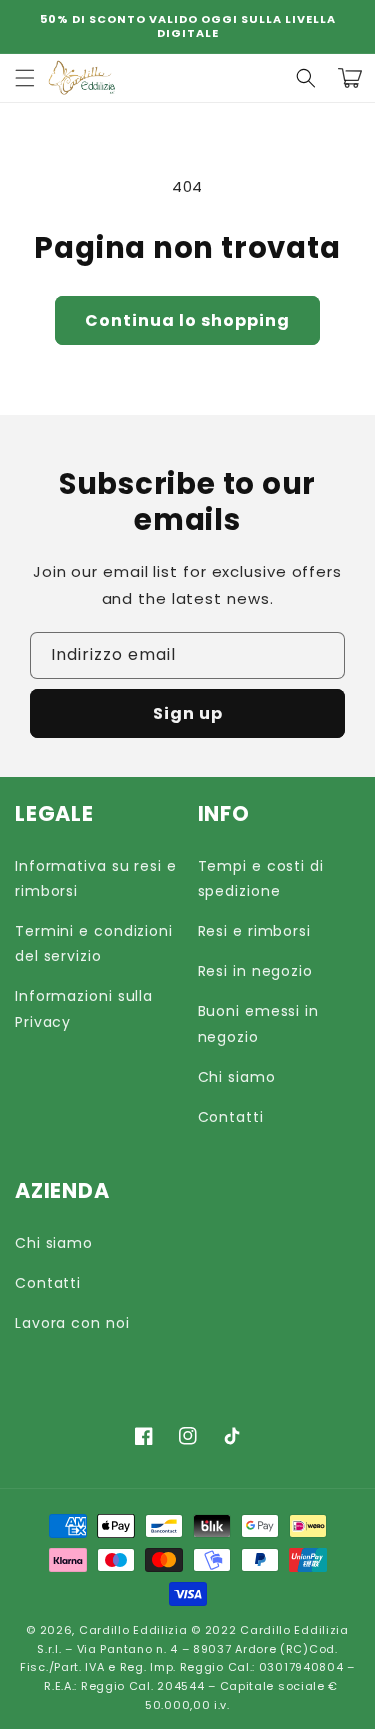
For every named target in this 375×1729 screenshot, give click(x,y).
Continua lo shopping (187, 320)
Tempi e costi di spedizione (261, 878)
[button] (306, 78)
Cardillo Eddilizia (133, 1630)
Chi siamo (237, 1077)
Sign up (188, 713)
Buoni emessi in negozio (259, 1023)
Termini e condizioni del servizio (94, 943)
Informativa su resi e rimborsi (96, 878)
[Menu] (25, 78)
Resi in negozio (256, 971)
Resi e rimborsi (255, 931)
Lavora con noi (72, 1323)
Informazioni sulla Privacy (84, 1008)
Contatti (231, 1117)
